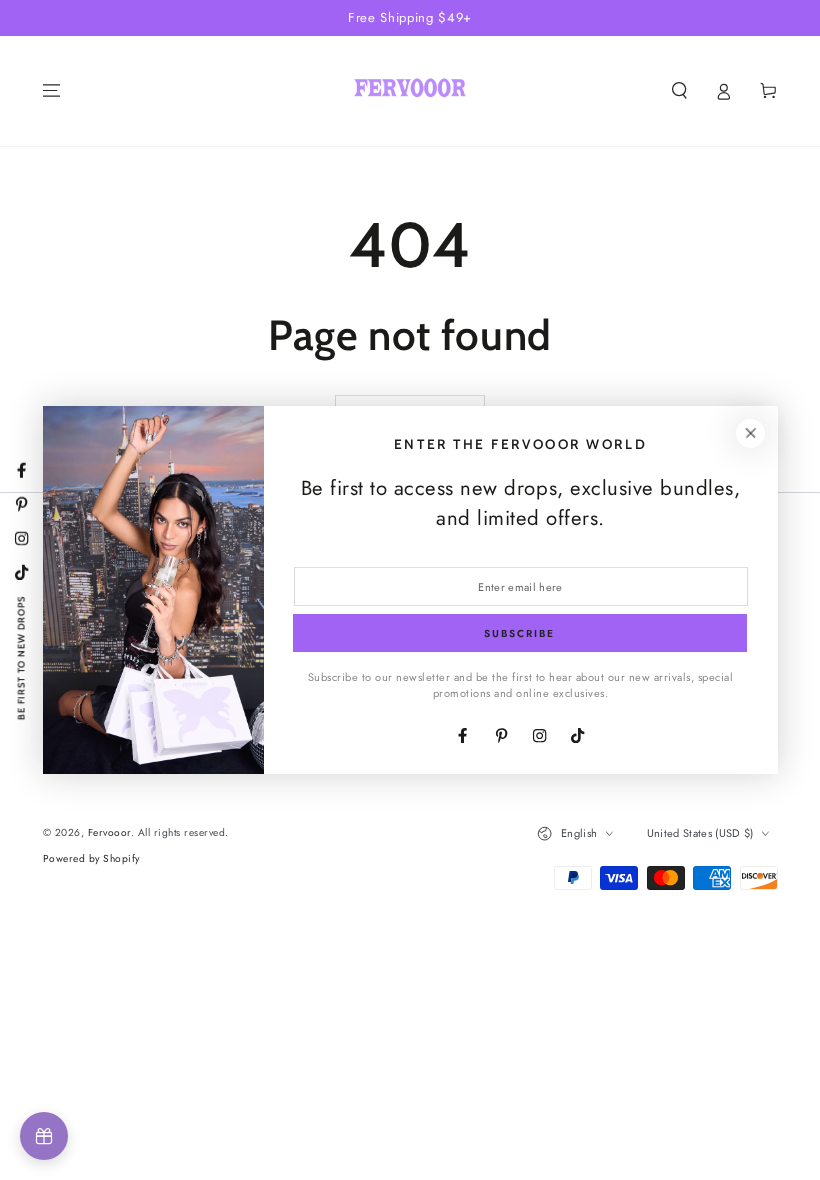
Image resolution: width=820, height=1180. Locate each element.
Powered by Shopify (91, 858)
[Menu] (52, 90)
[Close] (750, 433)
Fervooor (109, 832)
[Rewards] (44, 1136)
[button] (680, 90)
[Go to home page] (409, 91)
